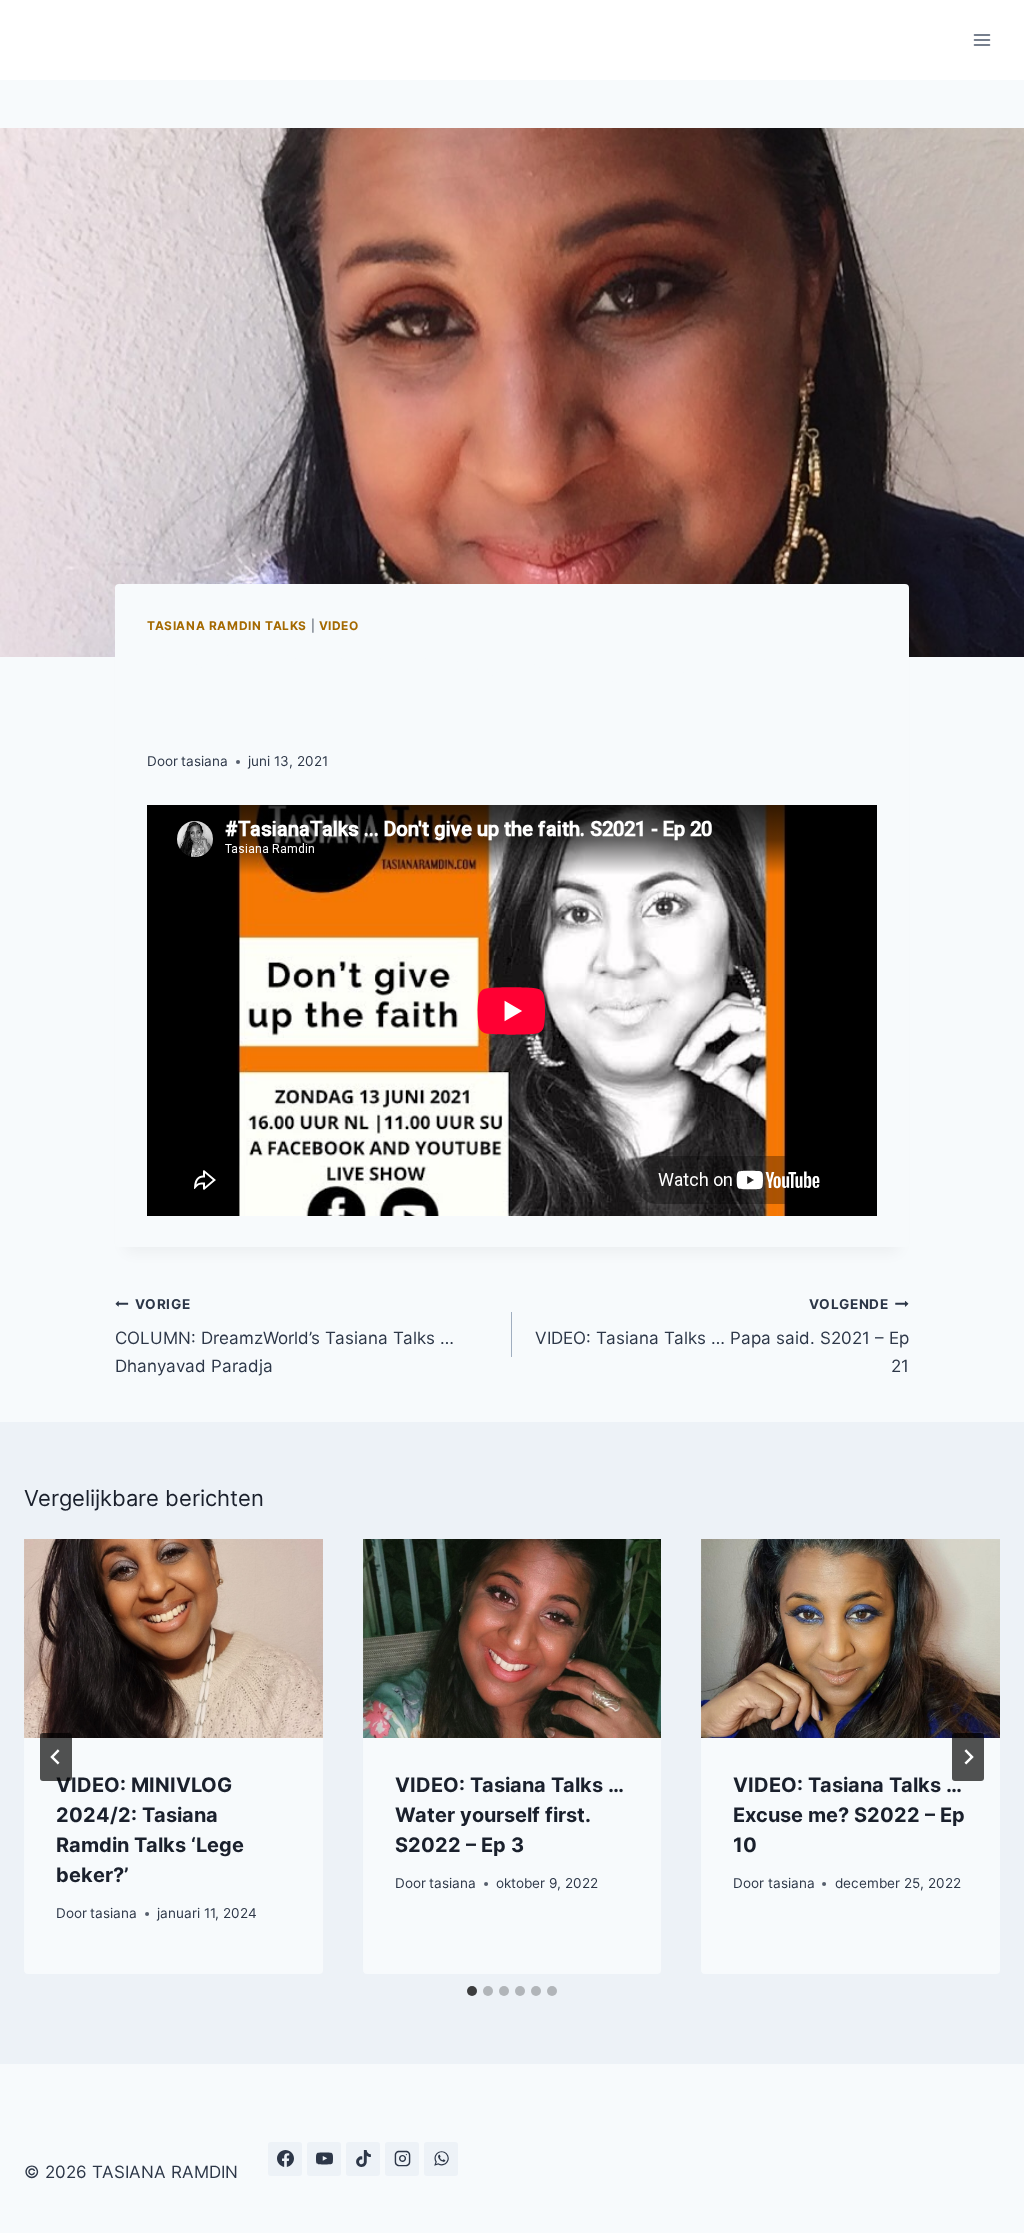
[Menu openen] (981, 39)
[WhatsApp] (441, 2159)
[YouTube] (324, 2159)
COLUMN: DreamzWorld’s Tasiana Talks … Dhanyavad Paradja (284, 1336)
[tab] (472, 1991)
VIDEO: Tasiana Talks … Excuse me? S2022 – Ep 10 (849, 1815)
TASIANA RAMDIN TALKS (227, 625)
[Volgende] (968, 1757)
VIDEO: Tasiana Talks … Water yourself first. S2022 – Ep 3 (509, 1815)
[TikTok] (363, 2159)
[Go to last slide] (56, 1757)
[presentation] (173, 1638)
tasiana (204, 761)
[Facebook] (285, 2159)
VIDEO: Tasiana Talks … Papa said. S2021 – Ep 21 (722, 1336)
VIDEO (339, 625)
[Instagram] (402, 2159)
